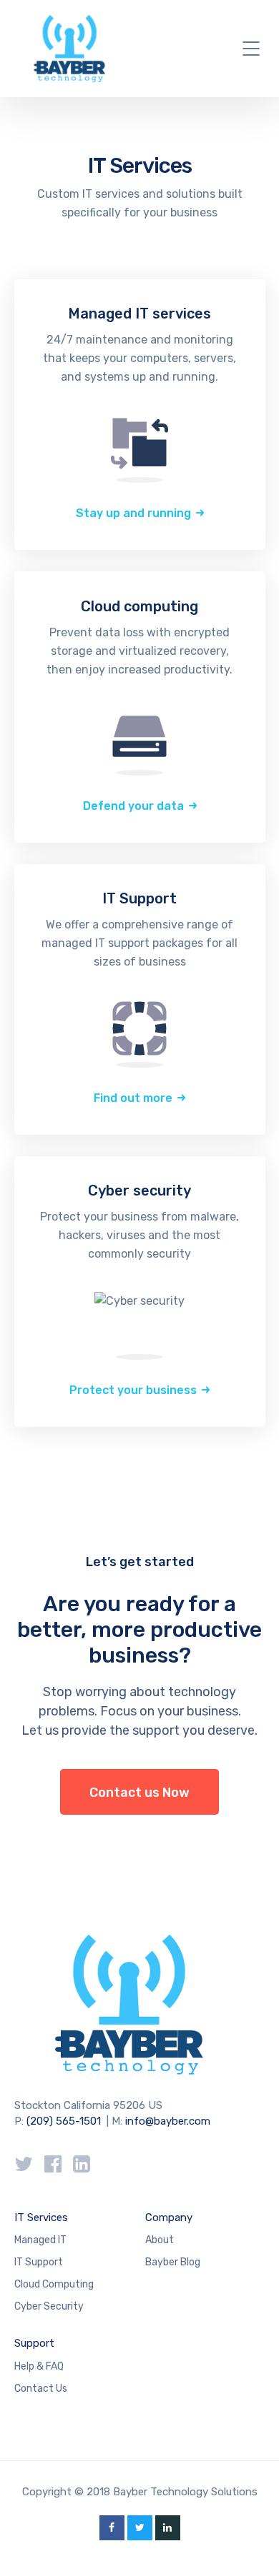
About (160, 2240)
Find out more (133, 1098)
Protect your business (133, 1390)
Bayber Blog (173, 2262)
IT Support (39, 2262)
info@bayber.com (168, 2121)
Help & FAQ (39, 2366)
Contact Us (41, 2389)
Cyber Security (49, 2306)
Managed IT (40, 2240)
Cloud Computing (54, 2284)
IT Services (41, 2217)
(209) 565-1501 (64, 2121)
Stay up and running (133, 513)
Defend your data (133, 806)
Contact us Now (139, 1793)
